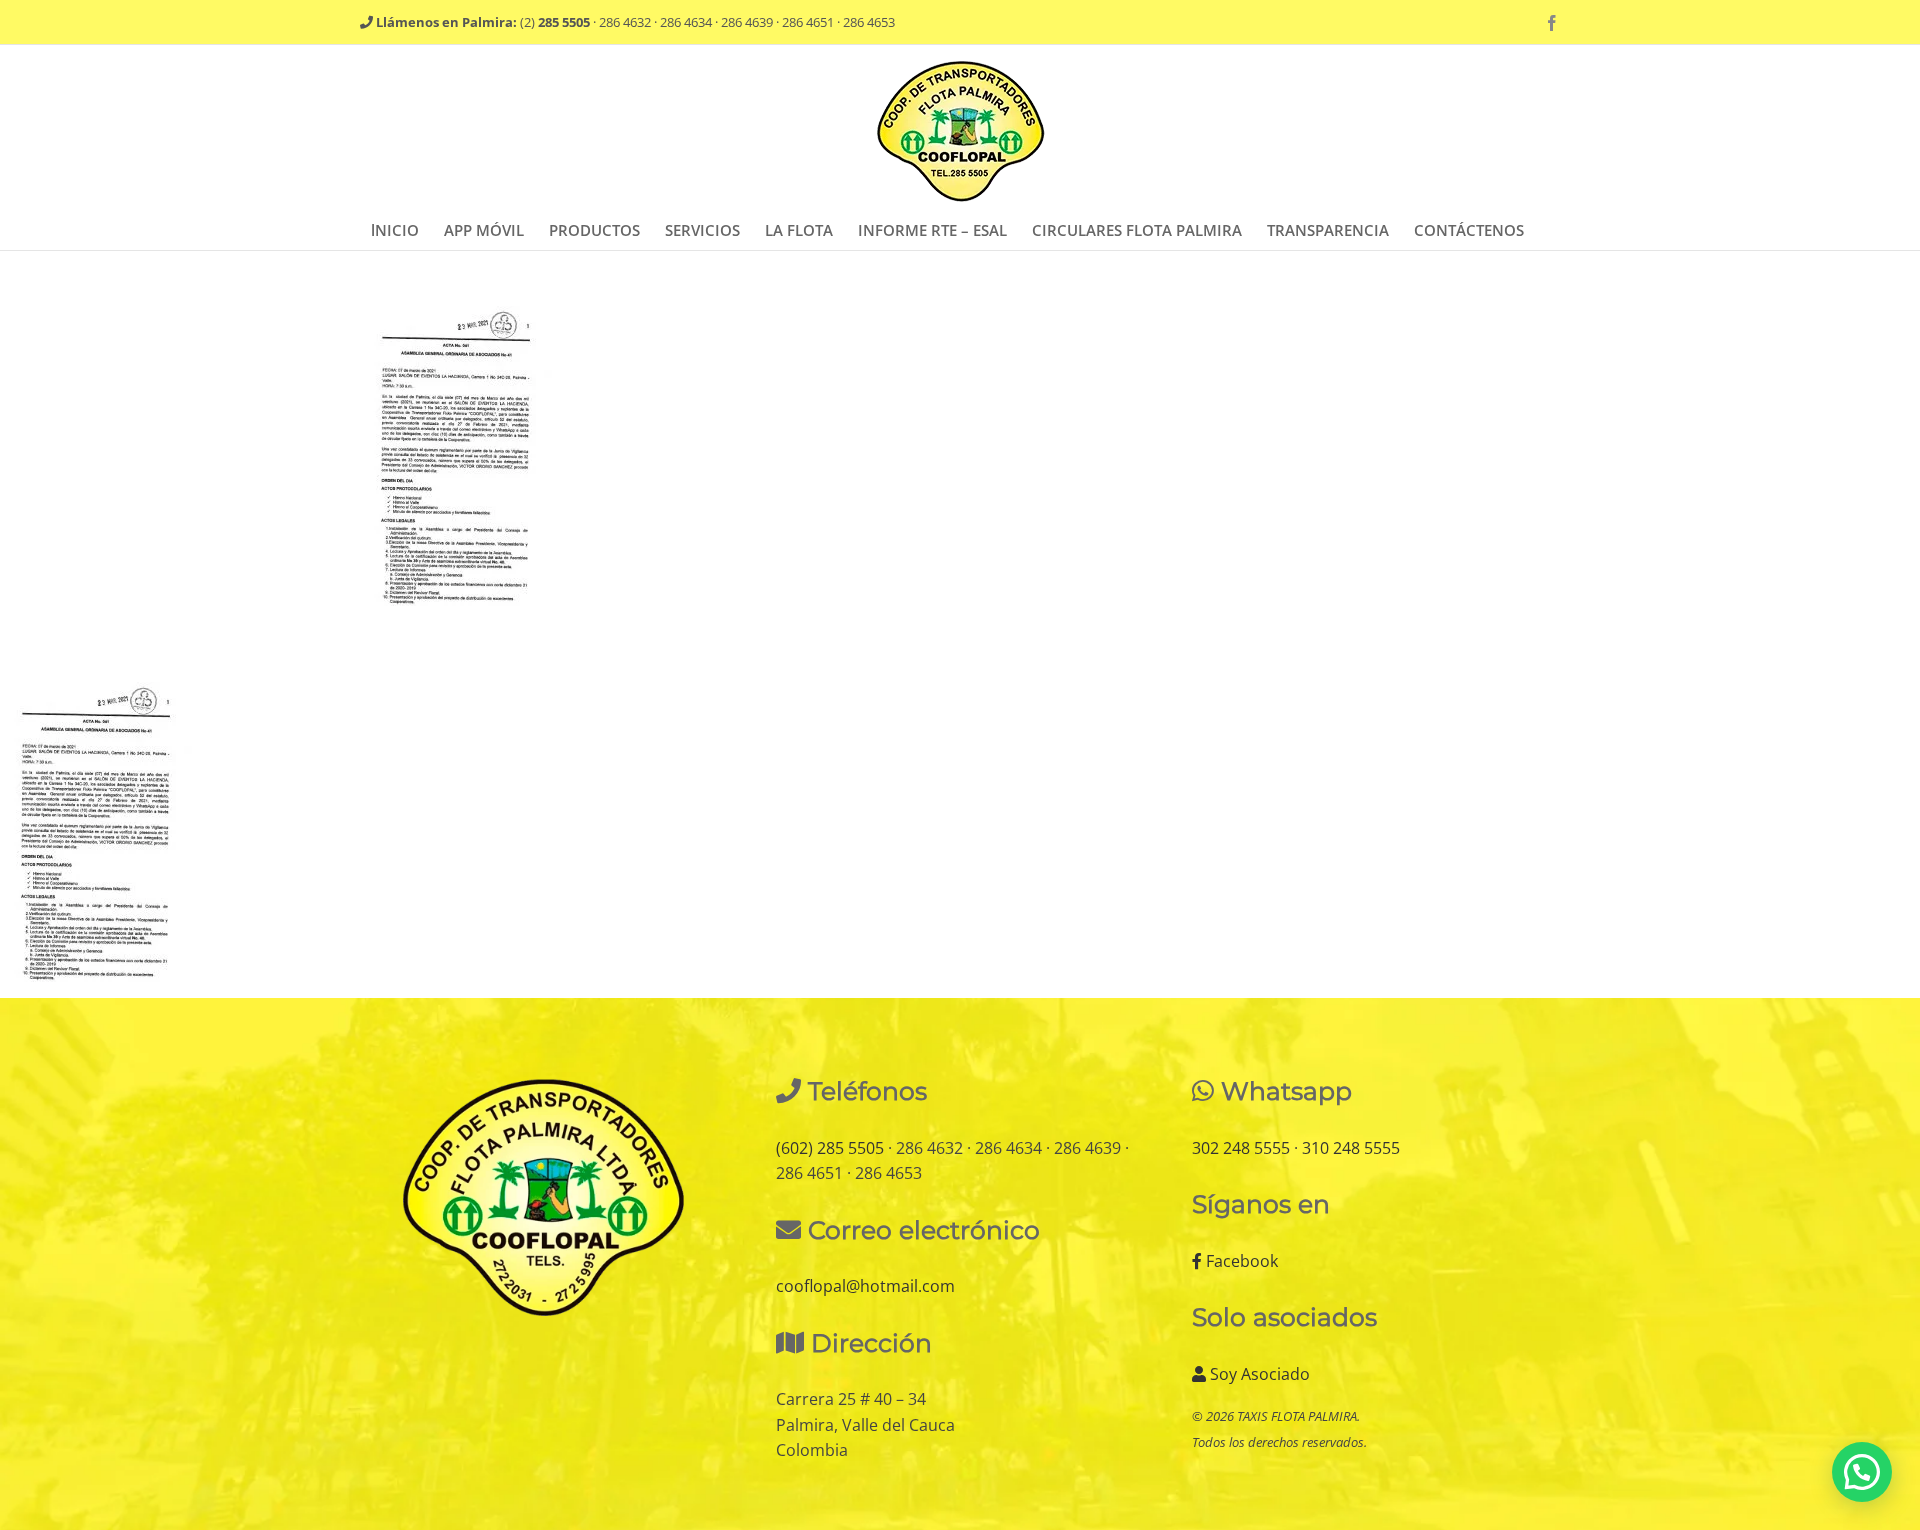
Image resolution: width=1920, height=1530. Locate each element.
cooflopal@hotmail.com (865, 1286)
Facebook (1240, 1261)
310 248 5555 (1351, 1148)
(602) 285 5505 (830, 1148)
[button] (1862, 1472)
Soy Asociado (1258, 1374)
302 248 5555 (1241, 1148)
